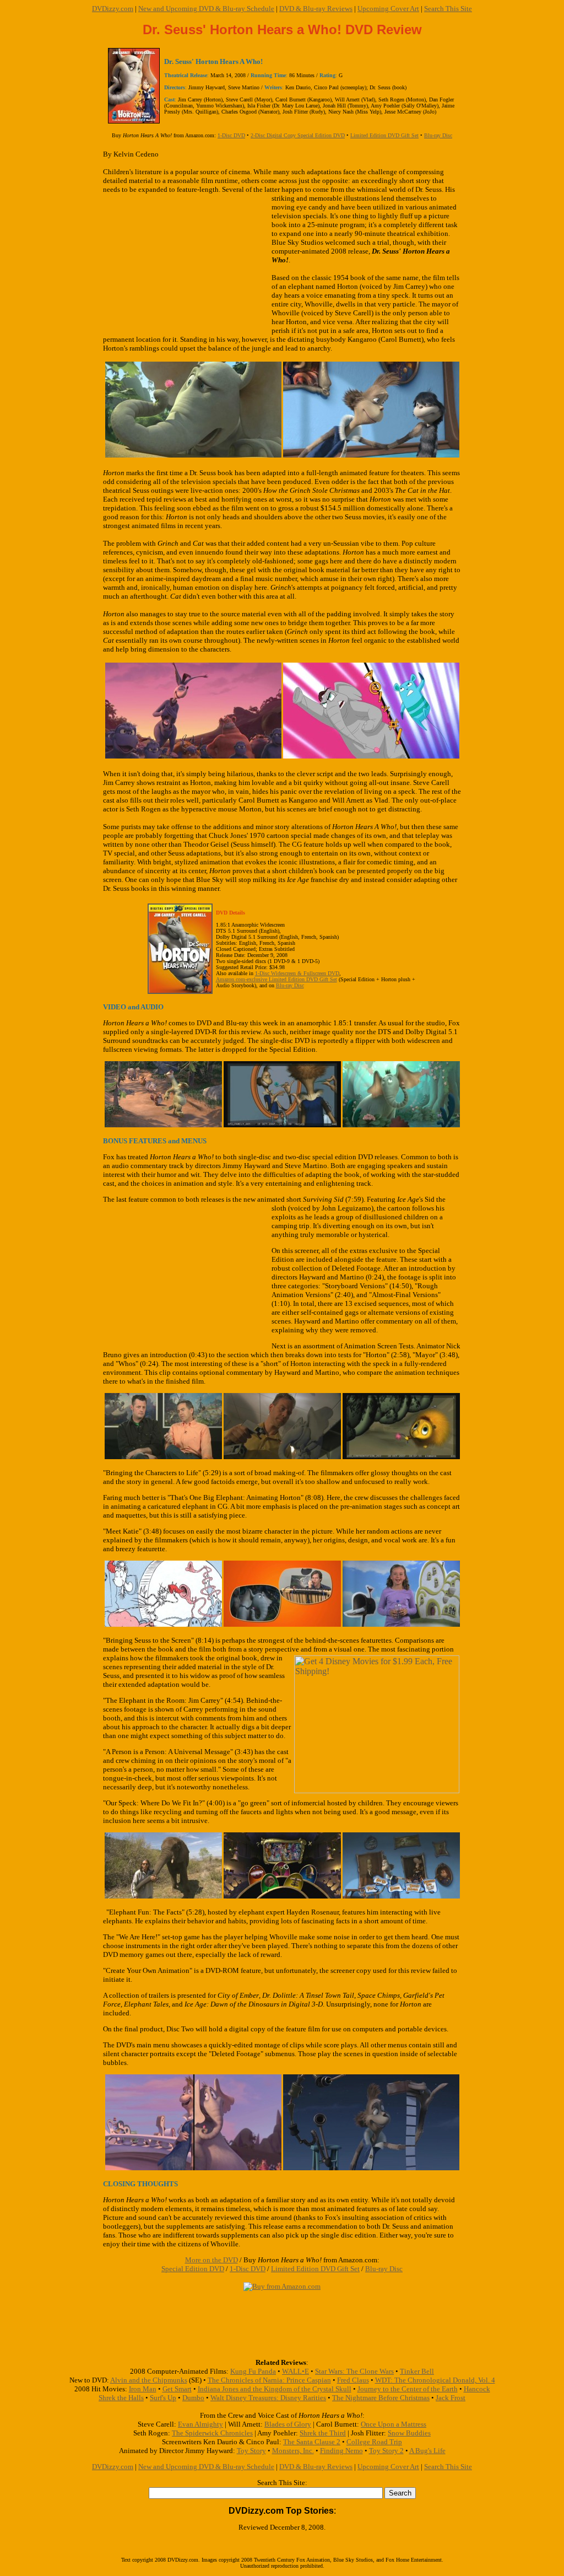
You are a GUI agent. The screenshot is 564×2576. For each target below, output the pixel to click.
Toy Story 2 (386, 2451)
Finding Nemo (341, 2451)
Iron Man (143, 2389)
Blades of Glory (288, 2424)
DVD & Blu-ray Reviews (316, 9)
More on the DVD (211, 2260)
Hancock (477, 2389)
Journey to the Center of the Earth (408, 2389)
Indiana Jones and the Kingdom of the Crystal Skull (275, 2389)
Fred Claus (353, 2380)
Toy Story (251, 2451)
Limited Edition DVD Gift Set (384, 135)
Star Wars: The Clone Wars (354, 2371)
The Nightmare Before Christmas (381, 2398)
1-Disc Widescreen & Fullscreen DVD (297, 973)
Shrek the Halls (121, 2398)
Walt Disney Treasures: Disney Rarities (268, 2398)
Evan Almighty (200, 2424)
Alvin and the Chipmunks (149, 2380)
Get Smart (177, 2389)
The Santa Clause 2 (312, 2442)
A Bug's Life (427, 2451)
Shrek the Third (323, 2433)
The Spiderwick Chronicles (212, 2433)
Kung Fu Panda (253, 2371)
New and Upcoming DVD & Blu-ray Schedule (206, 9)
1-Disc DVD (231, 135)
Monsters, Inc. (293, 2451)
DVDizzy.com (113, 9)
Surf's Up (163, 2398)
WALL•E (295, 2371)
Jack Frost (451, 2398)
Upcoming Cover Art (388, 9)
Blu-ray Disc (438, 135)
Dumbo (193, 2398)
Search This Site (448, 9)
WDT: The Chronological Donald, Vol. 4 (435, 2380)
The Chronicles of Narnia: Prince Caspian (269, 2380)
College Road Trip (374, 2442)
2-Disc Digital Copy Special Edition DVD (298, 135)
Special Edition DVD (193, 2269)
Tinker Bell (417, 2371)
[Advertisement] (187, 265)
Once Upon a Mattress (394, 2424)
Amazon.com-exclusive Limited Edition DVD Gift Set (276, 979)
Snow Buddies (409, 2433)
